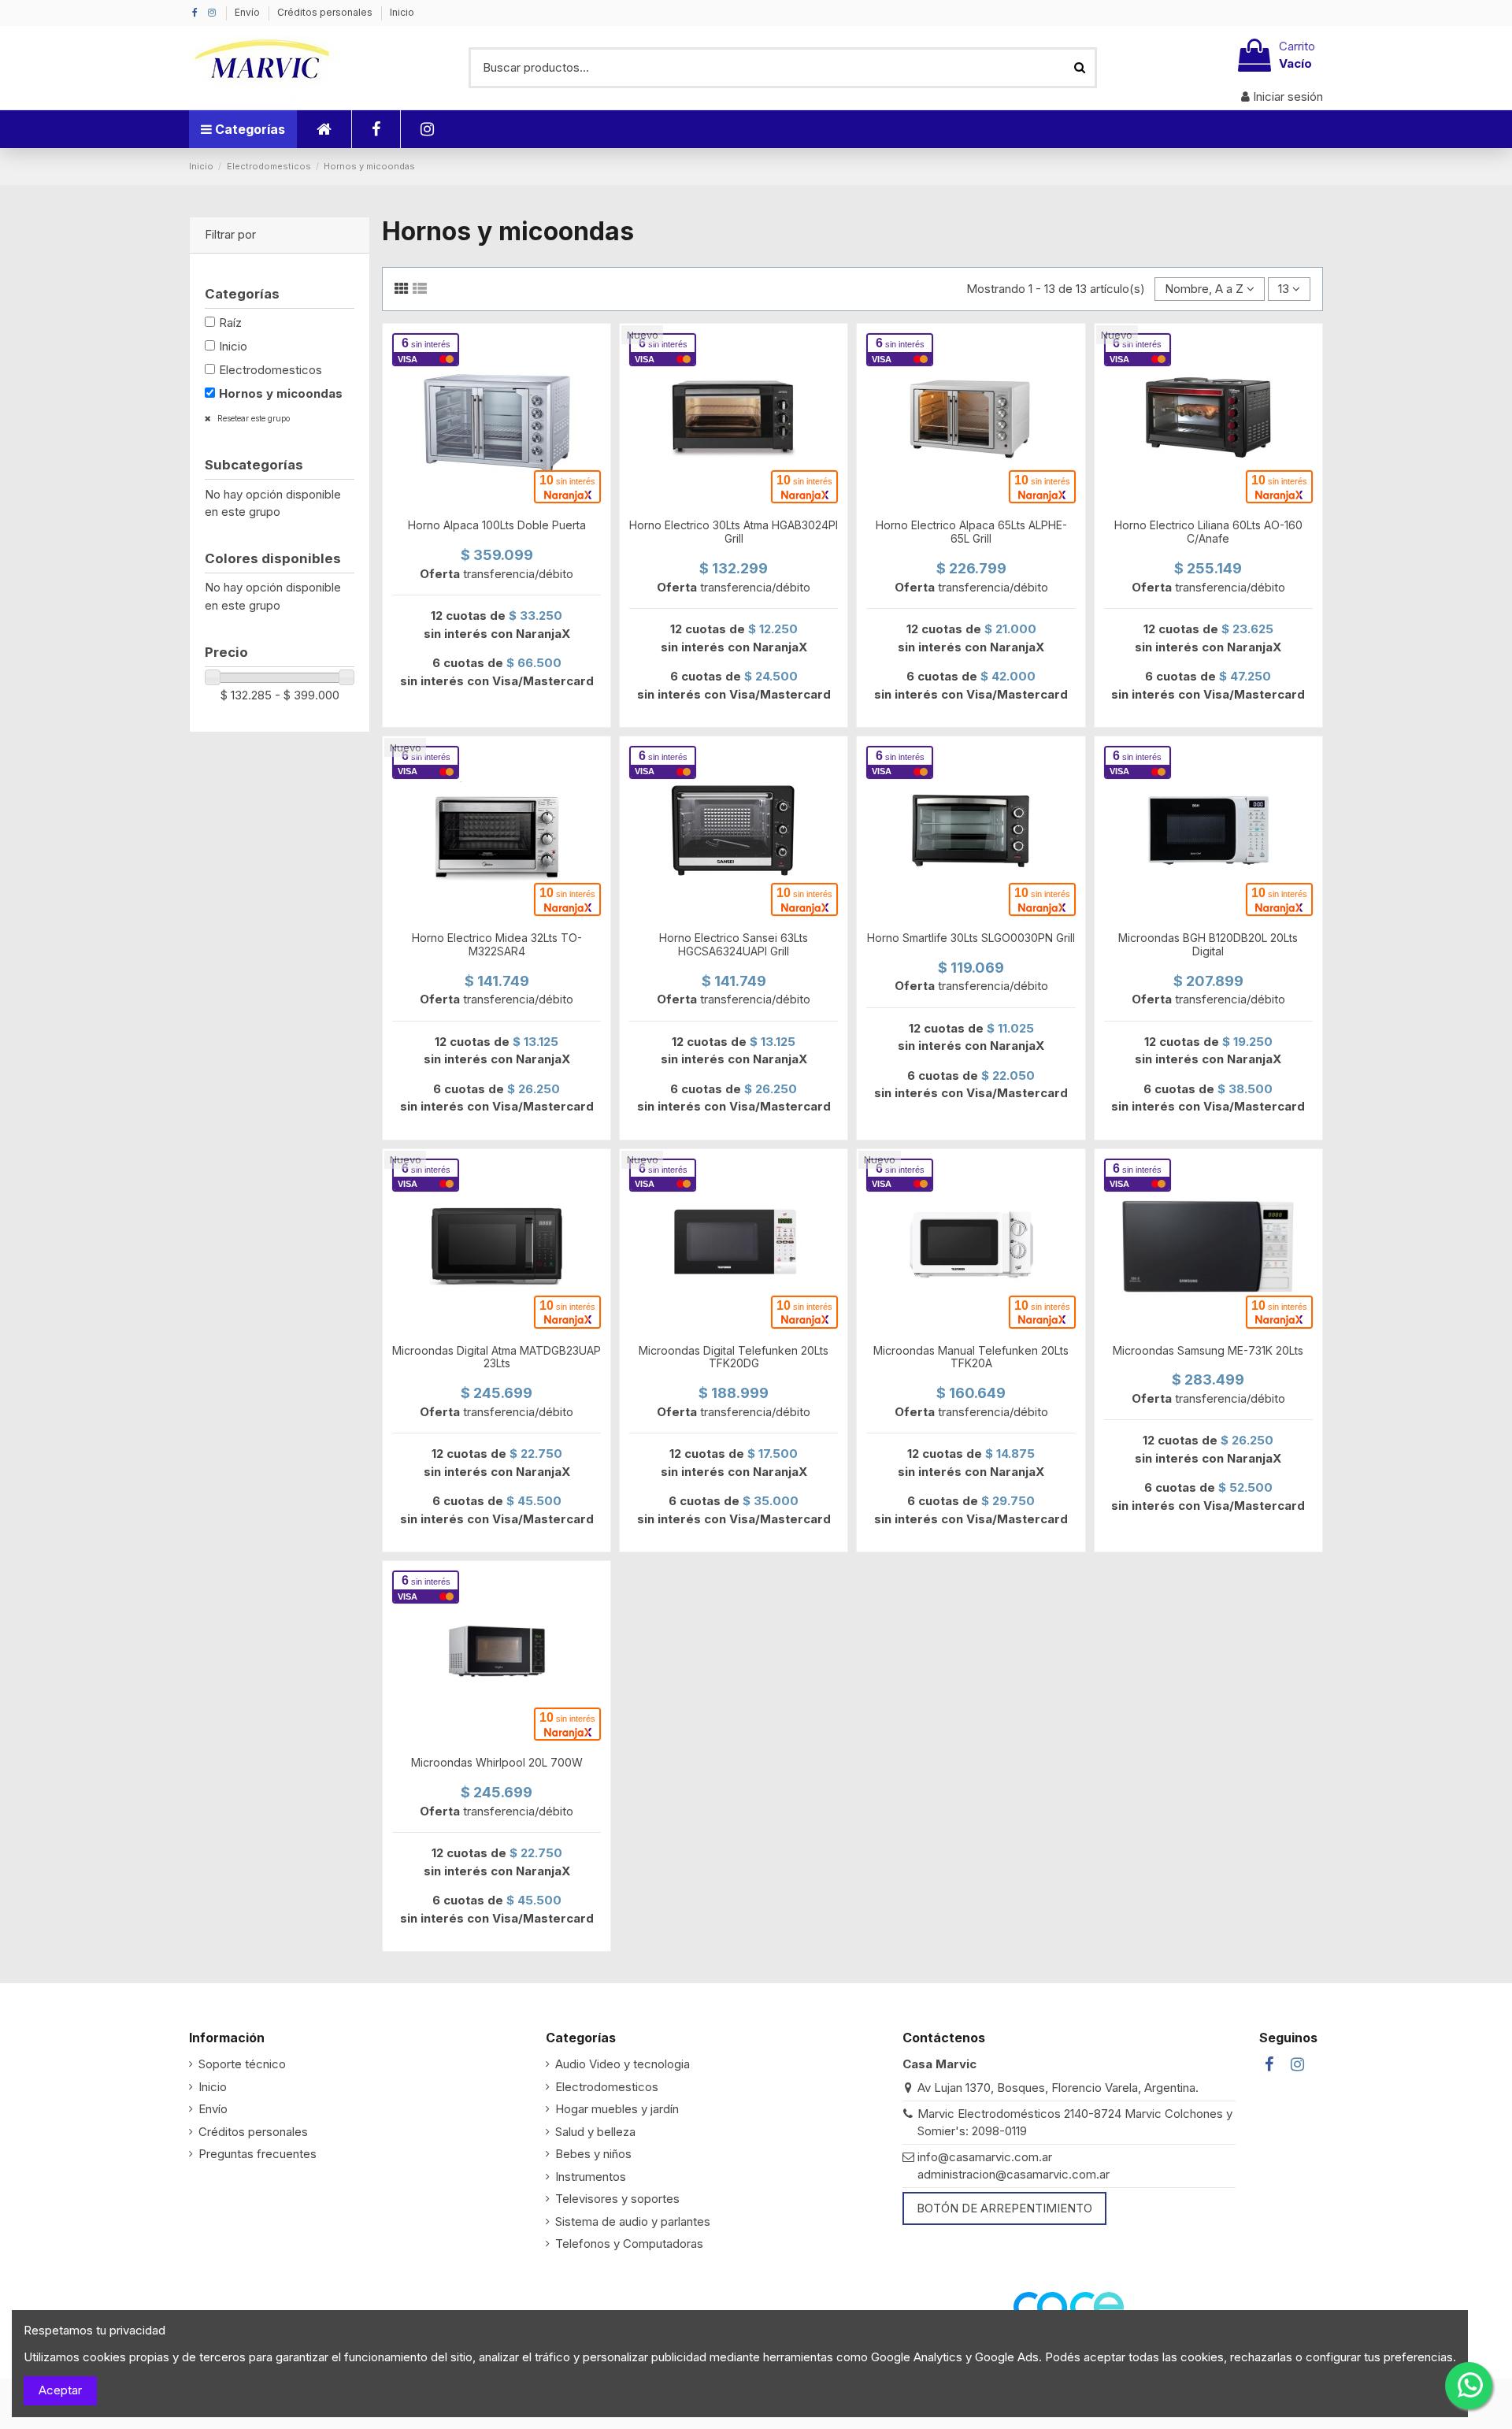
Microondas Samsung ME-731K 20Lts (1208, 1350)
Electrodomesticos (271, 370)
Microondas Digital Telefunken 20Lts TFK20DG (734, 1357)
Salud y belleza (595, 2132)
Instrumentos (591, 2177)
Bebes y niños (593, 2154)
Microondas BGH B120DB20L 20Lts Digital (1208, 944)
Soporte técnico (242, 2064)
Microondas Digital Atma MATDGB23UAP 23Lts (497, 1357)
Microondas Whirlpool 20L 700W (497, 1762)
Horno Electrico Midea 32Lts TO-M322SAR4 (497, 944)
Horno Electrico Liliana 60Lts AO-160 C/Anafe (1208, 532)
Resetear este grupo (252, 418)
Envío (248, 12)
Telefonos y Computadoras (629, 2244)
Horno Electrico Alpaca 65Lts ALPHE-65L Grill (971, 532)
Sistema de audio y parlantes (633, 2221)
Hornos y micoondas (281, 393)
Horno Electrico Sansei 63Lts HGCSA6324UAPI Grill (734, 944)
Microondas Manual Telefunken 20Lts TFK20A (971, 1357)
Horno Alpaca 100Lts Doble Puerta (497, 525)
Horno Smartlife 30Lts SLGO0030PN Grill (971, 938)
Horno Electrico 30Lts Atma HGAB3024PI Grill (734, 532)
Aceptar (60, 2390)
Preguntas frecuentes (258, 2154)
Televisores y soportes (617, 2199)
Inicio (402, 12)
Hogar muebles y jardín (617, 2109)
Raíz (230, 323)
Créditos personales (326, 12)
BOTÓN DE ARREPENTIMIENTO (1004, 2208)
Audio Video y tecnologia (623, 2064)
